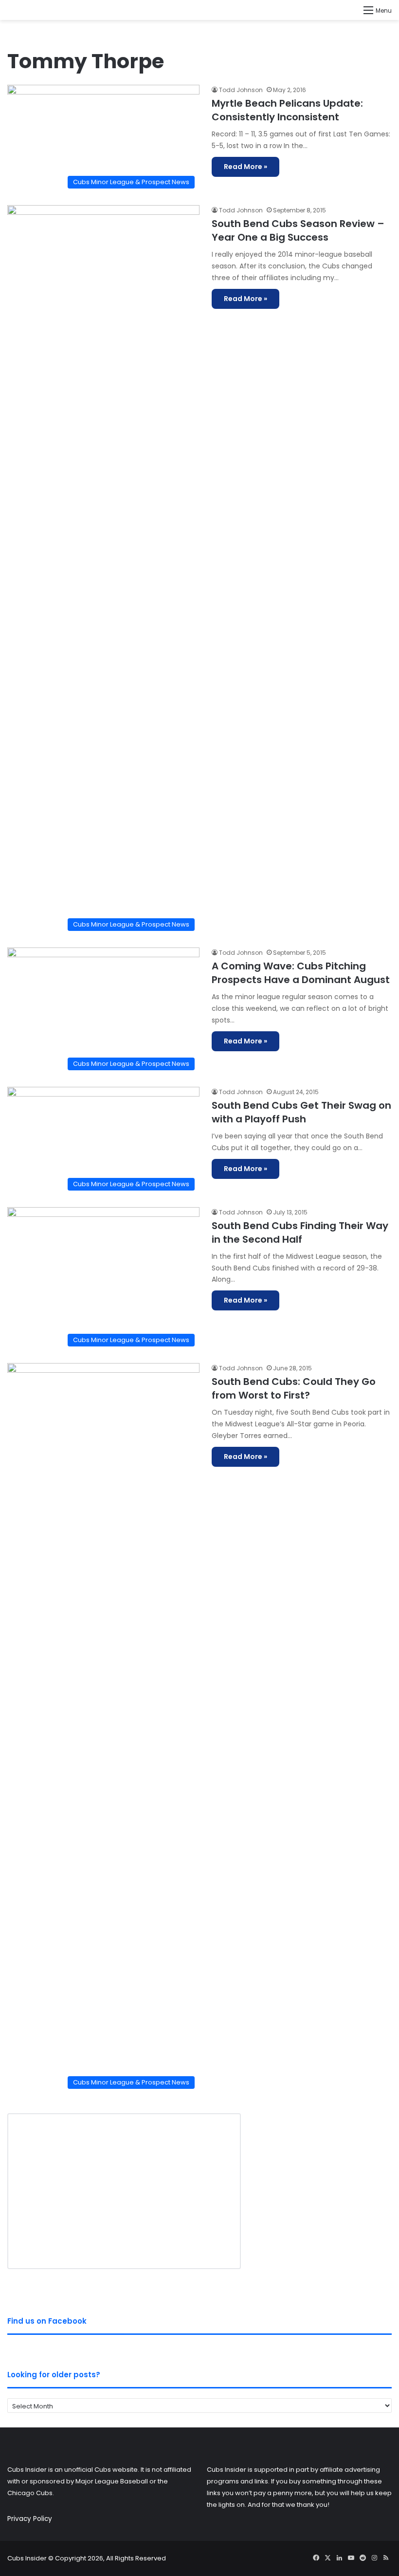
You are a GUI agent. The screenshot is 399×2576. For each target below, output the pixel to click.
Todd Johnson (241, 90)
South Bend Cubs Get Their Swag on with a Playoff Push (301, 1112)
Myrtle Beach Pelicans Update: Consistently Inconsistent (287, 110)
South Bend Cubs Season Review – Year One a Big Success (298, 230)
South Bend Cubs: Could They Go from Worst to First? (294, 1388)
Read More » (245, 167)
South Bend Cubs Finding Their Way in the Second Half (300, 1232)
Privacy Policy (30, 2519)
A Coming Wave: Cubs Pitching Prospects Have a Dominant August (301, 973)
